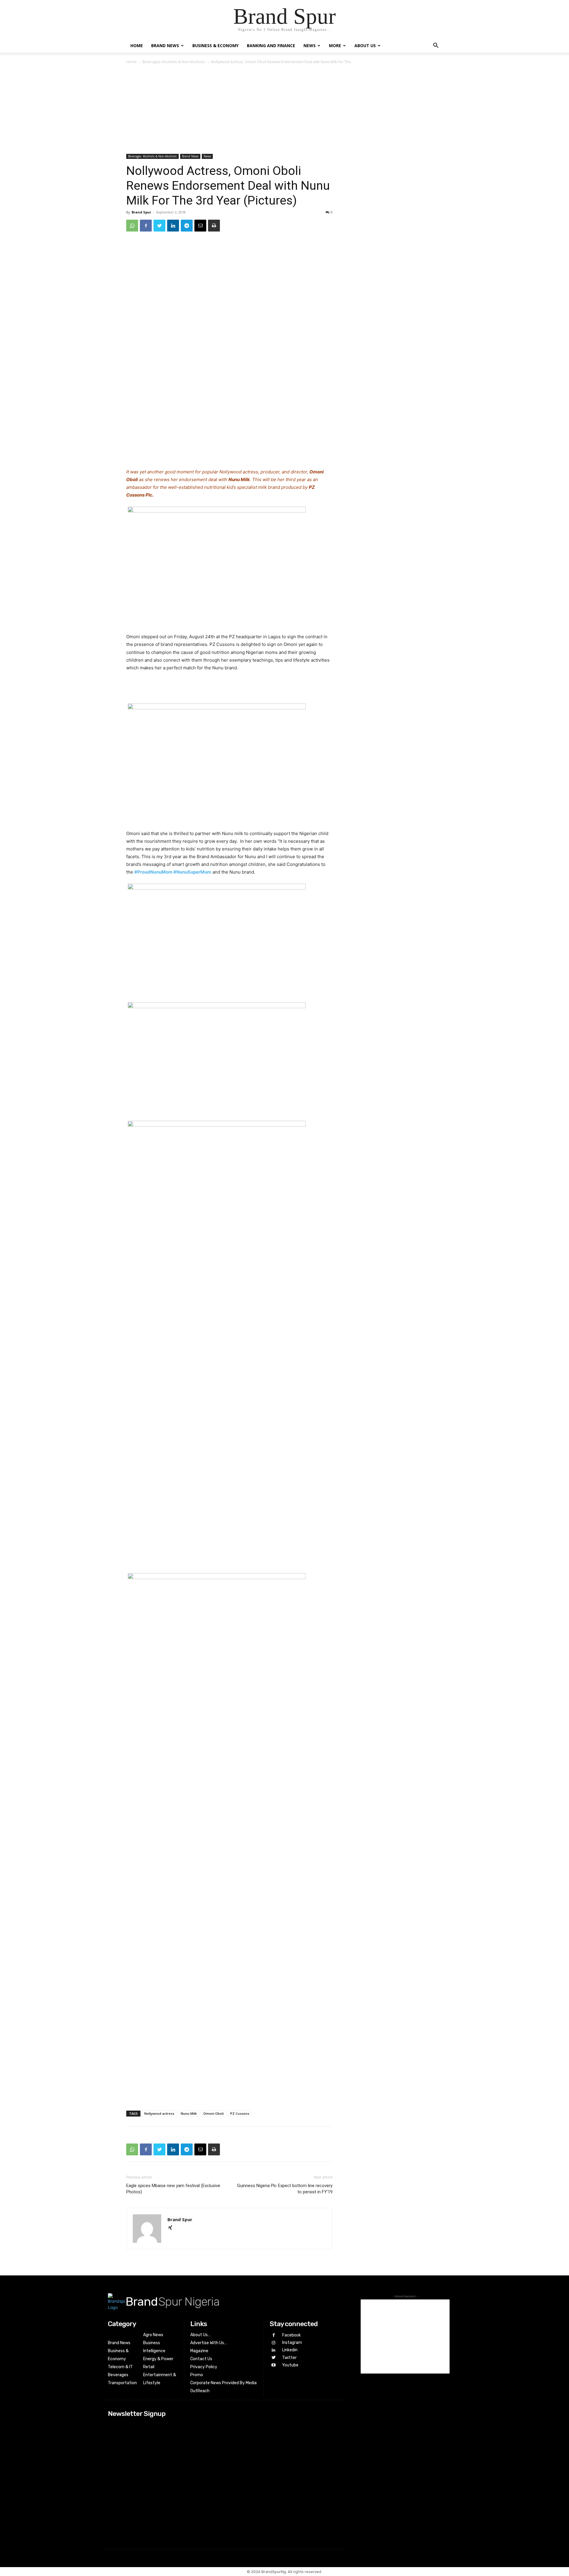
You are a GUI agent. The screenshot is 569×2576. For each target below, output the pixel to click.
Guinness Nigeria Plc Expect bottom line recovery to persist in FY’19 (285, 2189)
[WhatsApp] (132, 226)
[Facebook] (146, 226)
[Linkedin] (173, 226)
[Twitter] (159, 226)
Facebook (291, 2335)
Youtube (290, 2365)
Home (137, 46)
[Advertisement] (284, 110)
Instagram (292, 2343)
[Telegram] (187, 226)
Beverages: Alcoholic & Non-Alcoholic (174, 62)
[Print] (214, 226)
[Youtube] (273, 2365)
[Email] (200, 226)
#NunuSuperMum (192, 872)
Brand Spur (141, 212)
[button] (436, 46)
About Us (365, 46)
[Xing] (172, 2228)
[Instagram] (273, 2343)
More (335, 46)
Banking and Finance (271, 46)
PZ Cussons (240, 2113)
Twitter (289, 2358)
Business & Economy (215, 46)
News (310, 46)
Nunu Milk (189, 2113)
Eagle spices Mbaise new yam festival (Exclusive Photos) (173, 2189)
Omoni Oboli (214, 2113)
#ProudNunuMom (153, 872)
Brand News (165, 46)
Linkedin (290, 2350)
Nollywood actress (159, 2113)
